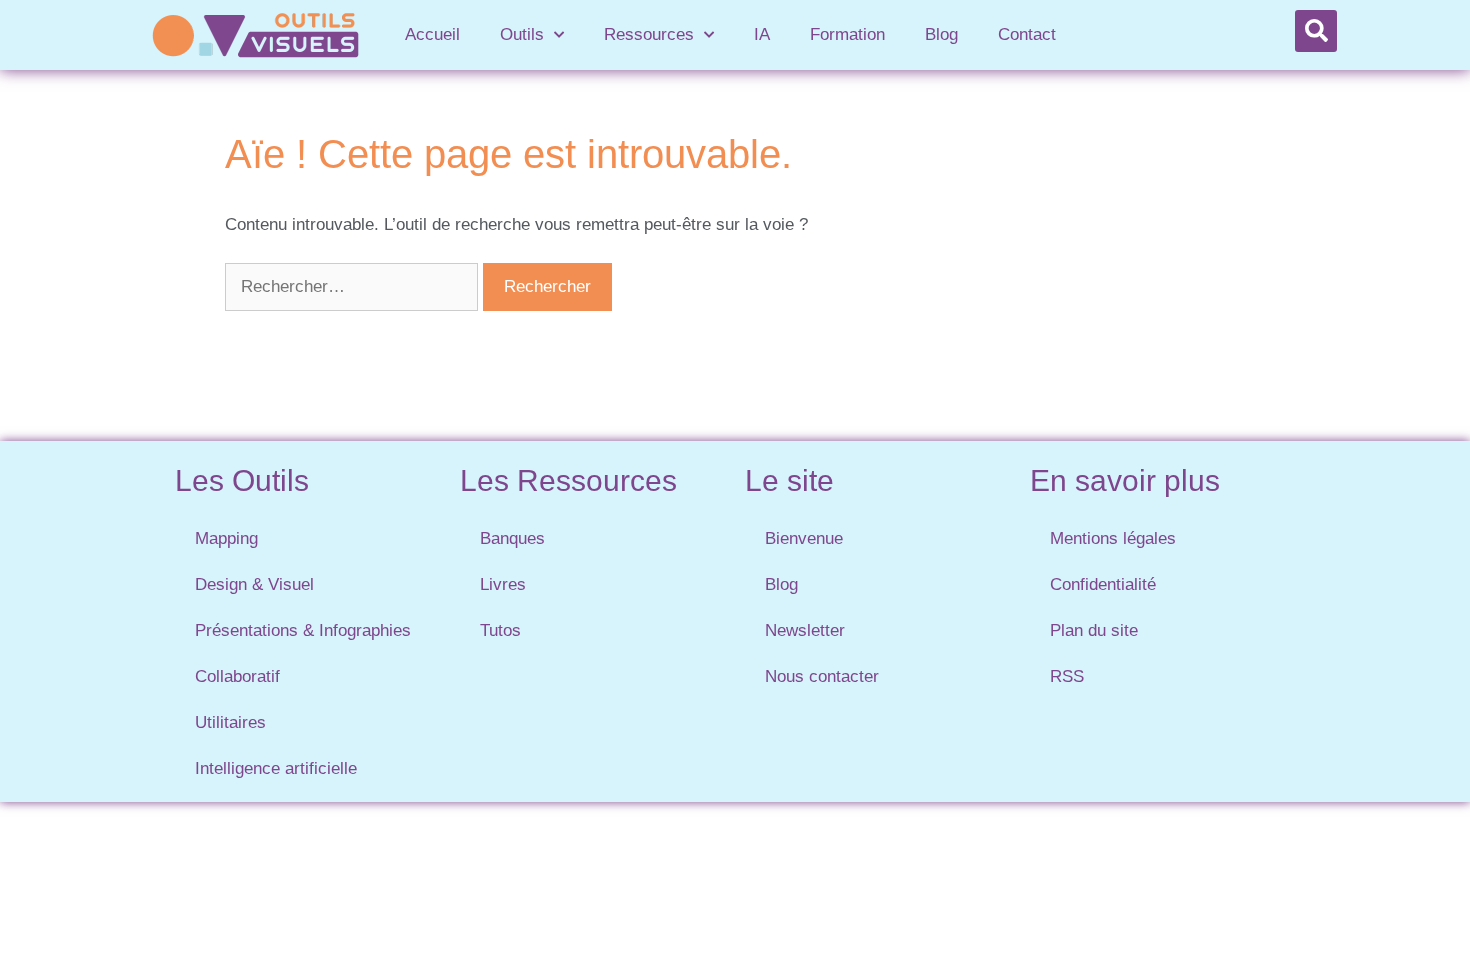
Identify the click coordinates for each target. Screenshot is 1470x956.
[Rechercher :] (354, 286)
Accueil (432, 34)
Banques (512, 538)
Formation (847, 34)
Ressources (649, 34)
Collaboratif (237, 676)
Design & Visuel (254, 584)
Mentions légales (1113, 538)
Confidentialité (1103, 584)
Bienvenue (804, 538)
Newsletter (805, 630)
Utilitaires (230, 722)
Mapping (226, 538)
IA (762, 34)
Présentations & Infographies (303, 630)
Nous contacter (822, 676)
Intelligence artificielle (276, 768)
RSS (1067, 676)
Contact (1027, 34)
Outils (522, 34)
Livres (503, 584)
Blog (941, 34)
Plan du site (1094, 630)
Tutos (500, 630)
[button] (1316, 31)
